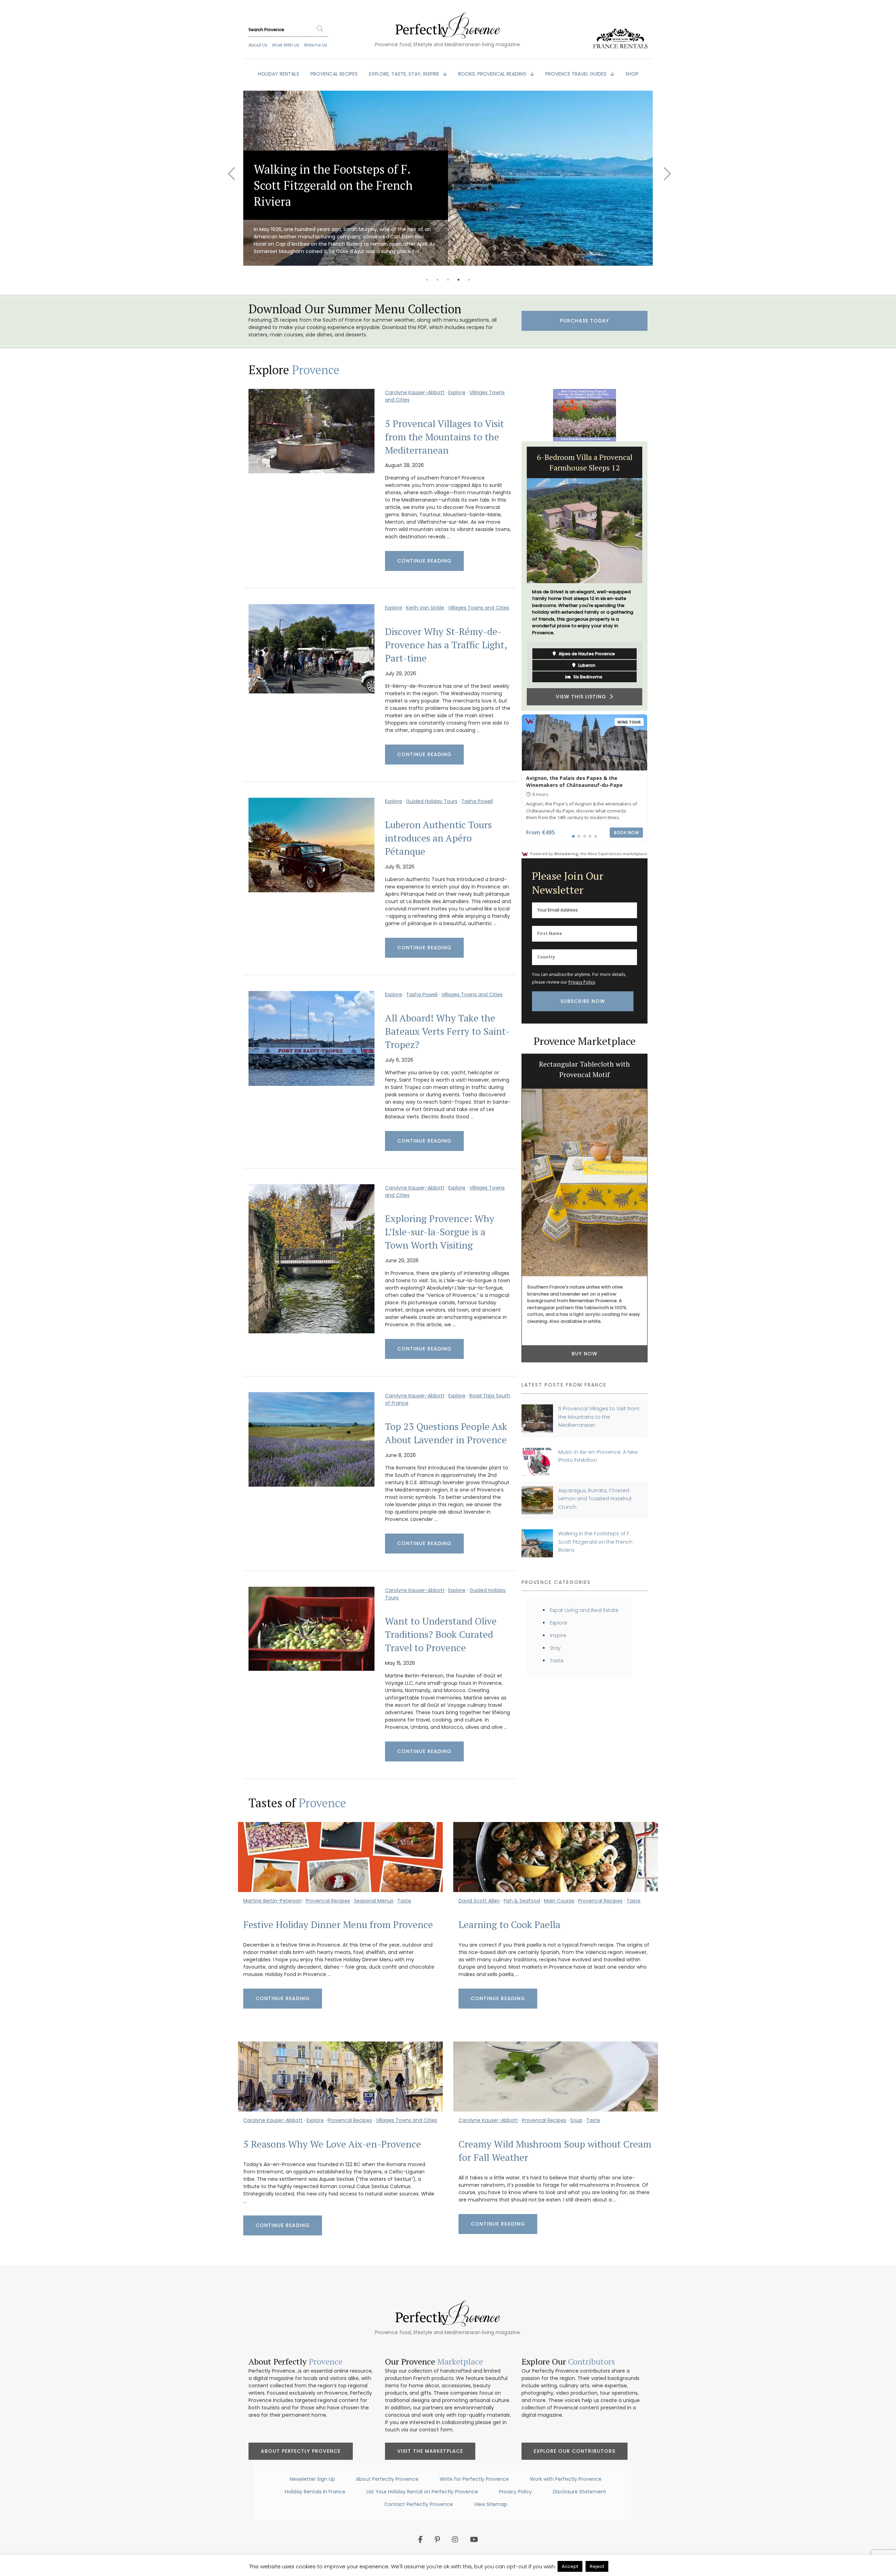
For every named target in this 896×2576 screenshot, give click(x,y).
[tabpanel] (358, 178)
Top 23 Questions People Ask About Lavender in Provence (446, 1433)
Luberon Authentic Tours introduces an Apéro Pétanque (438, 838)
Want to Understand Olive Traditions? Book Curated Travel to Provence (441, 1634)
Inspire (558, 1635)
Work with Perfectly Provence (566, 2479)
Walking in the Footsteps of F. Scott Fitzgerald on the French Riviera (595, 1542)
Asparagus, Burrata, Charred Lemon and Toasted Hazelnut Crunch (595, 1499)
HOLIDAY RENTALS (279, 74)
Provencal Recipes (328, 1901)
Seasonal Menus (374, 1901)
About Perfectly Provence (301, 2451)
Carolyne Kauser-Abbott (415, 392)
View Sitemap (491, 2504)
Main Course (559, 1901)
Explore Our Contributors (575, 2451)
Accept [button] (570, 2566)
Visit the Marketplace (430, 2451)
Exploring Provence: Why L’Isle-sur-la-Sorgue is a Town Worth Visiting (440, 1232)
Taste (557, 1661)
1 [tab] (427, 280)
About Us (258, 45)
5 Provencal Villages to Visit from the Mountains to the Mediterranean (444, 437)
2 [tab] (437, 280)
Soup (576, 2120)
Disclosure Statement (580, 2492)
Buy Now (584, 1350)
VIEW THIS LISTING (583, 669)
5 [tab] (469, 280)
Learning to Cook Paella (509, 1925)
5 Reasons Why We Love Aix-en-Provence (332, 2144)
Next (665, 169)
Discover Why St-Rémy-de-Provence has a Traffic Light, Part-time (446, 645)
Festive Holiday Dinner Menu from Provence (338, 1925)
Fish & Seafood (522, 1901)
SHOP (632, 74)
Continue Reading (424, 561)
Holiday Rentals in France (315, 2492)
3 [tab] (448, 280)
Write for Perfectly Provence (474, 2479)
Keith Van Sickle (425, 608)
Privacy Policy (582, 982)
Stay (555, 1648)
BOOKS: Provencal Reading (493, 74)
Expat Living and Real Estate (584, 1610)
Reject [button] (597, 2566)
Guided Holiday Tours (432, 801)
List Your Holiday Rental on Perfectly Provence (422, 2492)
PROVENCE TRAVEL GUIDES (577, 74)
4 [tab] (458, 280)
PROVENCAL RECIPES (334, 74)
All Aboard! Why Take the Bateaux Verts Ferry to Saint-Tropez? (447, 1031)
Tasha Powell (477, 801)
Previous (231, 169)
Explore (457, 392)
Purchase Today (584, 321)
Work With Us (286, 45)
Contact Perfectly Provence (419, 2504)
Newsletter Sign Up (312, 2479)
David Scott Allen (479, 1901)
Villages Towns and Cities (479, 608)
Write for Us (316, 45)
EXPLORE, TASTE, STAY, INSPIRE (405, 74)
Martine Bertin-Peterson (272, 1901)
